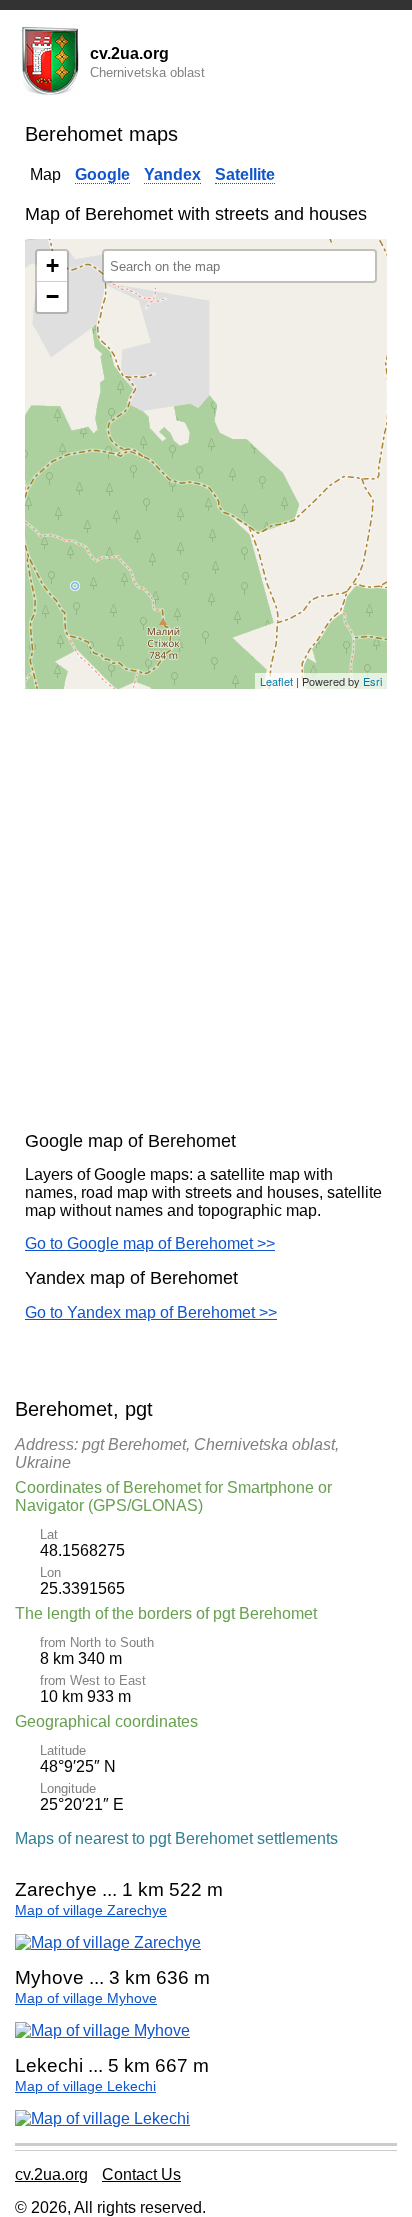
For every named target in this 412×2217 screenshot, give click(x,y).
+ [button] (52, 265)
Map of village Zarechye (91, 1910)
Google (102, 174)
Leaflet (276, 681)
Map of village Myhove (86, 1998)
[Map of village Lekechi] (102, 2118)
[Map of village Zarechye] (108, 1942)
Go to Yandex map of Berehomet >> (151, 1312)
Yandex (172, 174)
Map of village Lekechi (85, 2086)
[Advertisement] (206, 910)
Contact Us (141, 2174)
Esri (372, 681)
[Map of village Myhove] (102, 2030)
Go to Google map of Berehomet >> (150, 1243)
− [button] (52, 296)
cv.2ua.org (51, 2174)
